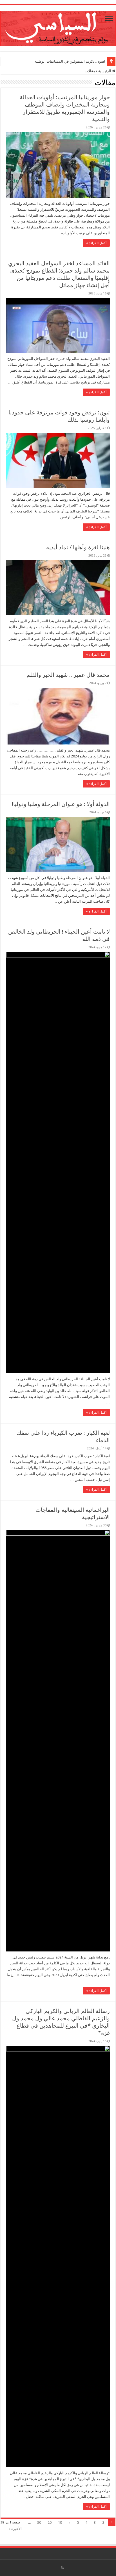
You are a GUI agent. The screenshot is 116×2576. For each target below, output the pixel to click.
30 (39, 2522)
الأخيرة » (15, 2529)
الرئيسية (105, 71)
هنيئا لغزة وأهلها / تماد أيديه (78, 547)
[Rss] (62, 2568)
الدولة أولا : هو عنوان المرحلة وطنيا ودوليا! (61, 804)
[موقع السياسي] (58, 27)
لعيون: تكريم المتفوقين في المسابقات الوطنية (70, 61)
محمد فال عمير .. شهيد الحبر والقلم (68, 675)
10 (60, 2522)
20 (50, 2522)
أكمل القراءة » (96, 243)
